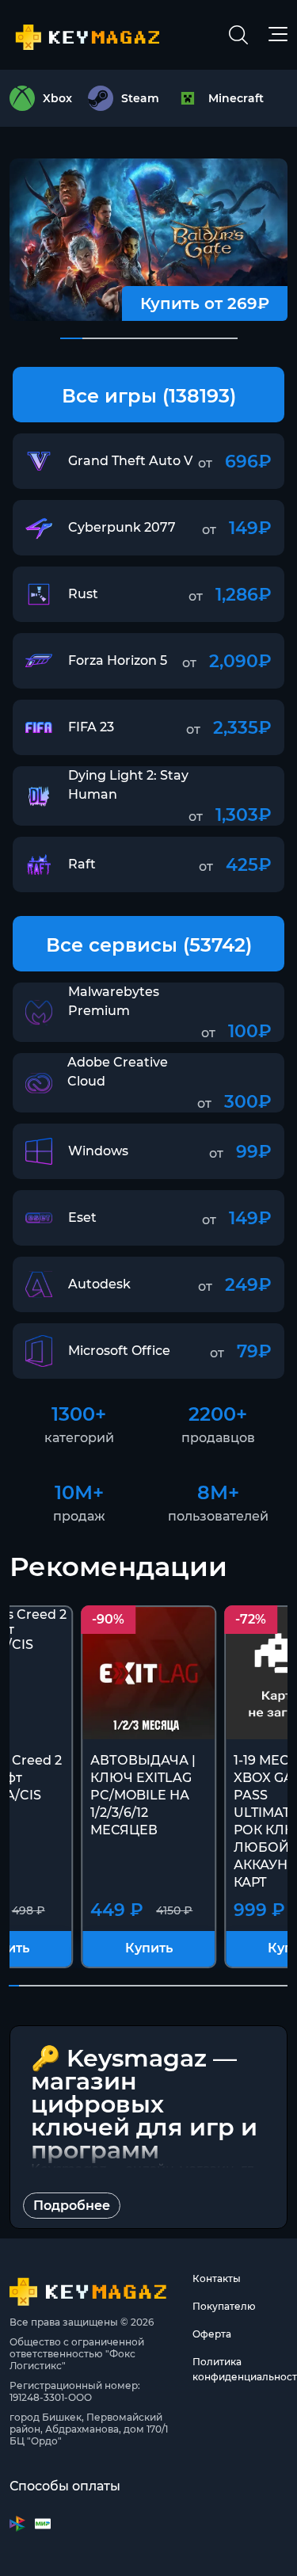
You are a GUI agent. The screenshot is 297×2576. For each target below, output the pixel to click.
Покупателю (224, 2306)
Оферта (212, 2334)
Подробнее (72, 2206)
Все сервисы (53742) (149, 945)
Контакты (217, 2278)
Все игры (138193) (149, 396)
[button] (71, 338)
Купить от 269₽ (205, 303)
